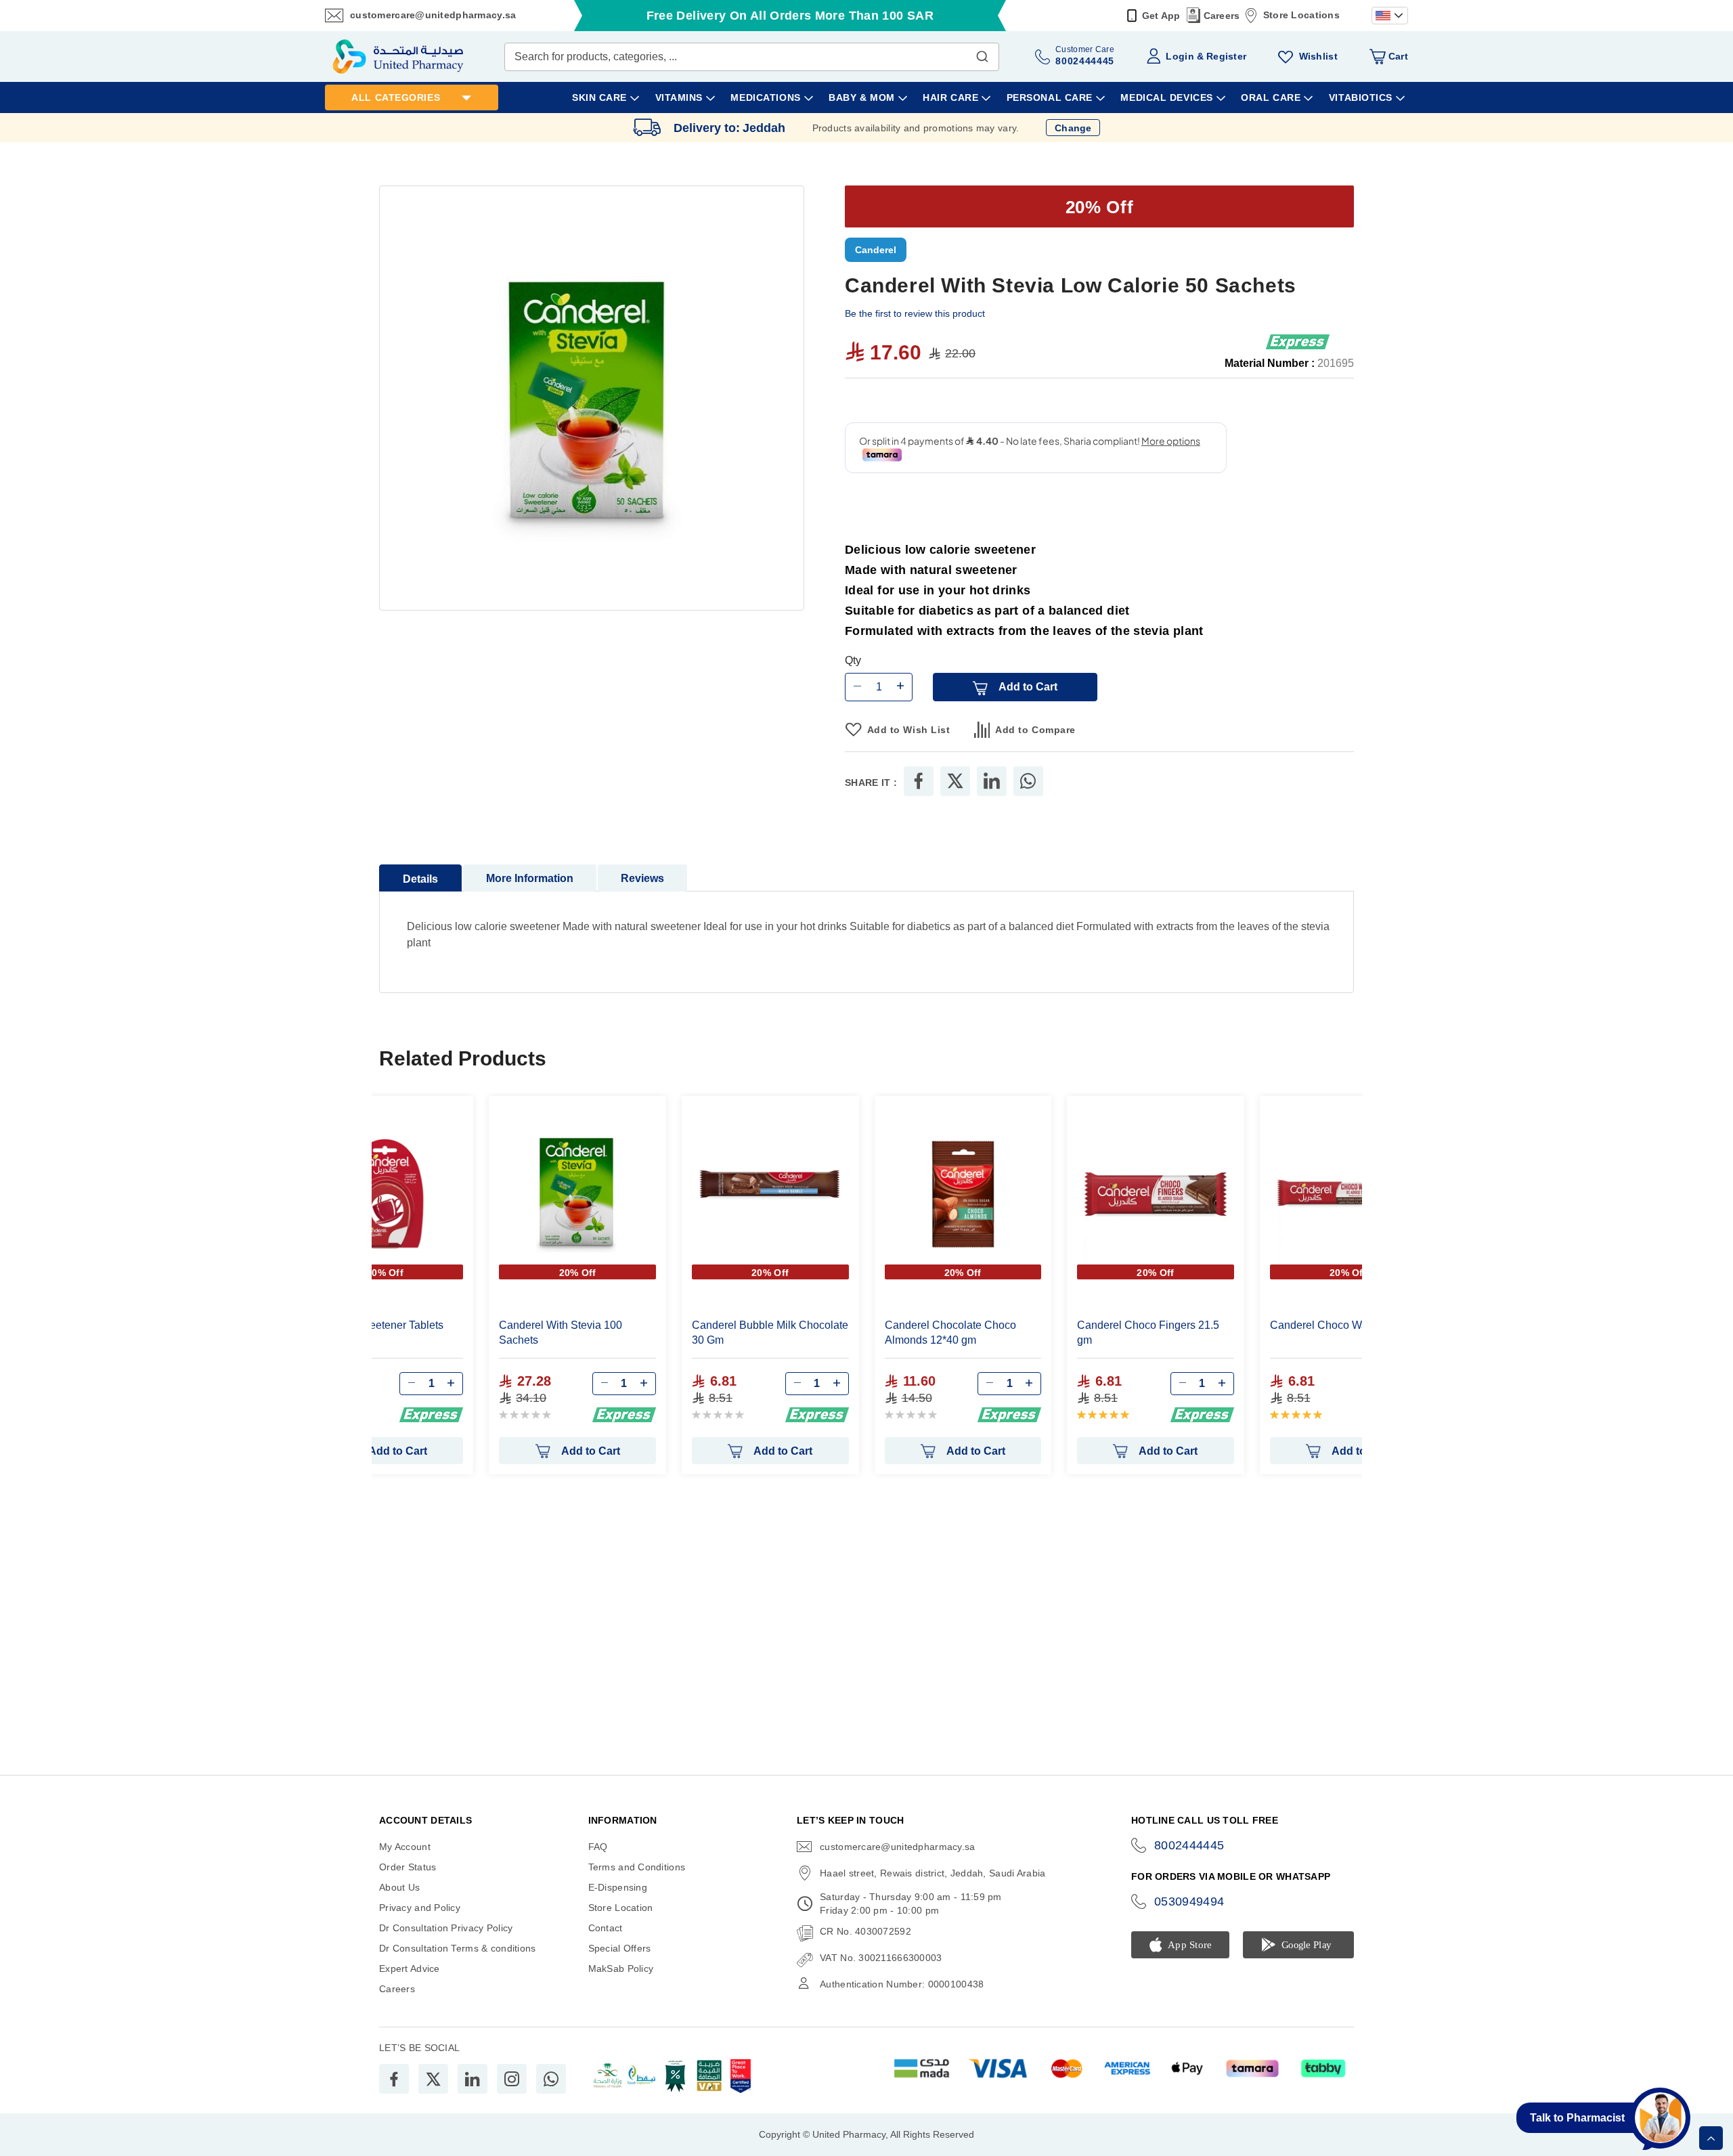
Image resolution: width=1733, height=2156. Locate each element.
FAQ (598, 1847)
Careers (1222, 16)
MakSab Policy (621, 1968)
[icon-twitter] (433, 2079)
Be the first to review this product (915, 313)
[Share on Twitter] (955, 781)
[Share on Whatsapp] (1028, 781)
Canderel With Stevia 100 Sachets (561, 1333)
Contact (606, 1928)
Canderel (876, 250)
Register (1226, 56)
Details (420, 879)
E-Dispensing (618, 1887)
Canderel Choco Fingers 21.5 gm (1148, 1333)
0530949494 (1189, 1901)
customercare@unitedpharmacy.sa (433, 15)
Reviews (642, 878)
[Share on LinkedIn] (992, 781)
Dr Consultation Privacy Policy (446, 1928)
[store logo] (398, 57)
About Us (399, 1887)
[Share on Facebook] (919, 781)
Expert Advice (410, 1968)
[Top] (1711, 2138)
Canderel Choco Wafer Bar (1335, 1325)
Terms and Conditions (637, 1867)
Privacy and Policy (420, 1908)
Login (1180, 56)
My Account (405, 1847)
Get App (1161, 16)
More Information (530, 878)
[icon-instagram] (512, 2079)
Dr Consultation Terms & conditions (458, 1948)
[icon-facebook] (394, 2079)
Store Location (621, 1908)
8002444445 (1189, 1845)
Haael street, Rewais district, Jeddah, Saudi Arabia (933, 1873)
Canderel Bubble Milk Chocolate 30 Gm (770, 1333)
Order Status (408, 1867)
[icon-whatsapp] (551, 2079)
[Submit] (982, 53)
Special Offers (620, 1948)
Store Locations (1301, 15)
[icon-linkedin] (473, 2079)
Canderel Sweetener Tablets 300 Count (375, 1333)
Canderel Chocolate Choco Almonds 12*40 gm (950, 1333)
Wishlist (1318, 56)
